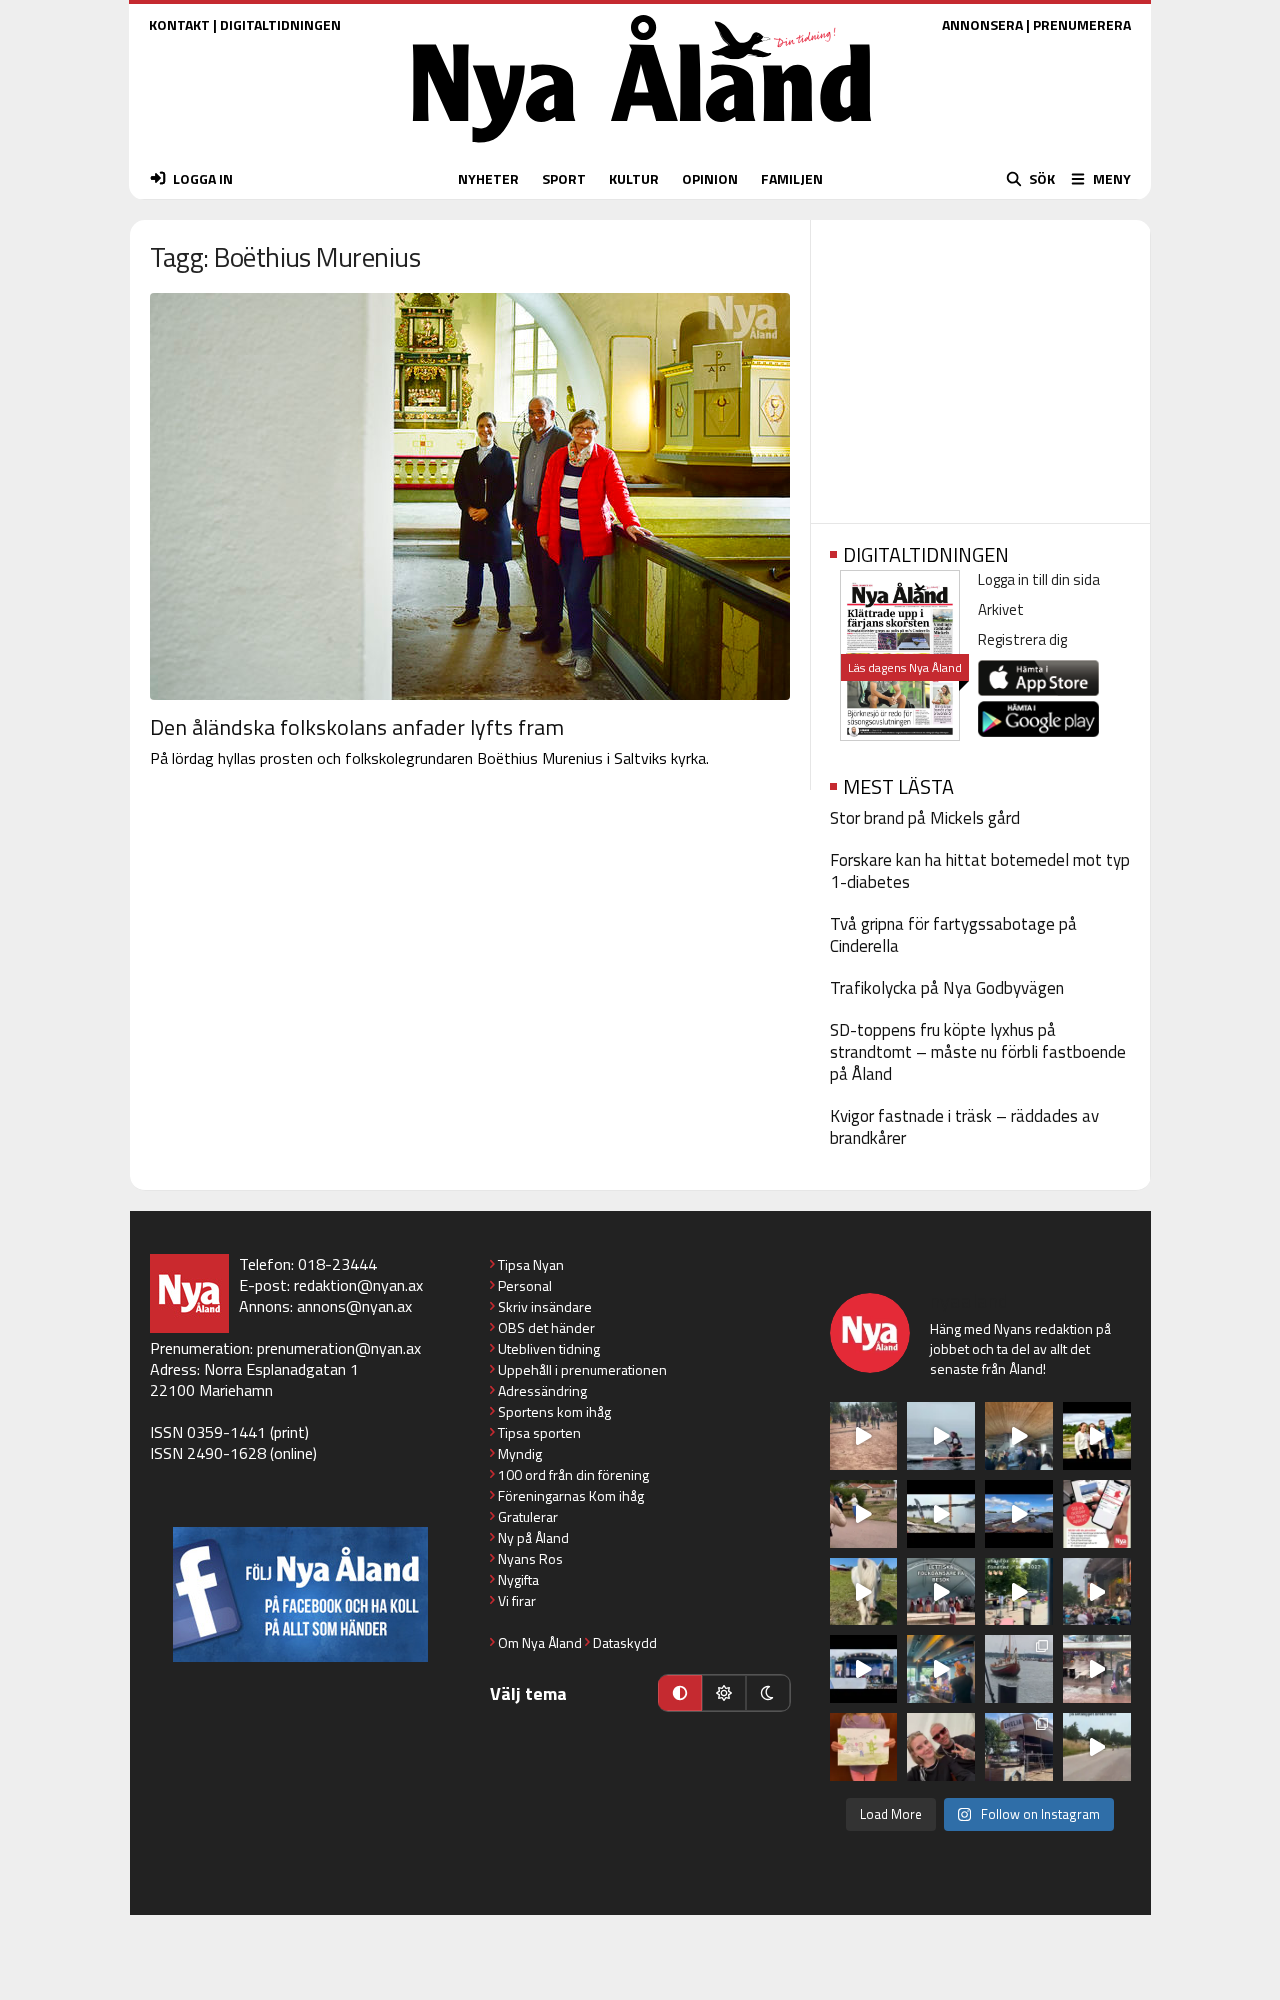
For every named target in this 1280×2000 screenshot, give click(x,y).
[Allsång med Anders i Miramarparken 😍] (864, 1669)
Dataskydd (625, 1642)
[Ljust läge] (724, 1693)
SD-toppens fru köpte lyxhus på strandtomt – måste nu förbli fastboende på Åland (978, 1052)
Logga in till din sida (1039, 579)
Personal (525, 1285)
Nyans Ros (530, 1558)
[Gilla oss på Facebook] (300, 1594)
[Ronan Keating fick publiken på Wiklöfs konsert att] (1097, 1592)
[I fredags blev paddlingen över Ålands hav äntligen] (941, 1436)
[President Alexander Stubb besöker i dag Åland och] (864, 1514)
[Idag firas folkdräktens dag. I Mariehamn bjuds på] (941, 1592)
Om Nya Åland (540, 1642)
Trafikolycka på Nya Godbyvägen (947, 988)
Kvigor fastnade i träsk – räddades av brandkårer (964, 1127)
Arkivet (1001, 609)
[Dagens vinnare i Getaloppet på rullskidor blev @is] (1097, 1747)
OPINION (710, 178)
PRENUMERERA (1082, 24)
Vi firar (517, 1600)
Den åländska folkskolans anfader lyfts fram (357, 727)
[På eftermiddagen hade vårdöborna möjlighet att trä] (1097, 1436)
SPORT (564, 178)
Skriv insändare (545, 1306)
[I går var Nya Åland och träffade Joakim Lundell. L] (941, 1747)
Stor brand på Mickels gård (925, 818)
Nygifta (518, 1579)
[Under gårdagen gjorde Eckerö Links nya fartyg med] (1019, 1514)
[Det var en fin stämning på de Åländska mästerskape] (864, 1436)
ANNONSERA (982, 24)
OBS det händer (546, 1327)
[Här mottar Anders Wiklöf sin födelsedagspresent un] (941, 1669)
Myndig (520, 1453)
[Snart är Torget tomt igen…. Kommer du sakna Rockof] (1019, 1592)
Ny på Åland (533, 1537)
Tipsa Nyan (531, 1264)
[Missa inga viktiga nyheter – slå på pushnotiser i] (1097, 1514)
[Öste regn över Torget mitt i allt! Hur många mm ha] (1097, 1669)
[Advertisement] (980, 365)
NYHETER (488, 178)
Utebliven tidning (549, 1348)
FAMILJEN (792, 178)
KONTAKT (179, 24)
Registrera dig (1022, 639)
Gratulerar (528, 1516)
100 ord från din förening (573, 1474)
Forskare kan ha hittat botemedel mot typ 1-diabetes (980, 871)
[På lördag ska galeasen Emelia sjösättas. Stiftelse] (1019, 1747)
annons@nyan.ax (354, 1306)
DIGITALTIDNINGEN (280, 24)
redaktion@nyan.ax (358, 1285)
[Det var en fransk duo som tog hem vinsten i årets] (941, 1514)
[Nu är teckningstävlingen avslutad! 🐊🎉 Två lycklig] (864, 1747)
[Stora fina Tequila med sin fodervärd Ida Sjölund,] (864, 1592)
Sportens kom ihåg (554, 1411)
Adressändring (542, 1390)
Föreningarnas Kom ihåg (571, 1495)
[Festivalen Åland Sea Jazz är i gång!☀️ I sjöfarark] (1019, 1436)
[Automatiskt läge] (680, 1693)
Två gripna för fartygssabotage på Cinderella (953, 935)
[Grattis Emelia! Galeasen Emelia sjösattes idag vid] (1019, 1669)
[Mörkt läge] (768, 1693)
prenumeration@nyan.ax (339, 1348)
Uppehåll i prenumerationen (582, 1369)
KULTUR (634, 178)
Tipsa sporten (539, 1432)
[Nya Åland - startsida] (642, 147)
